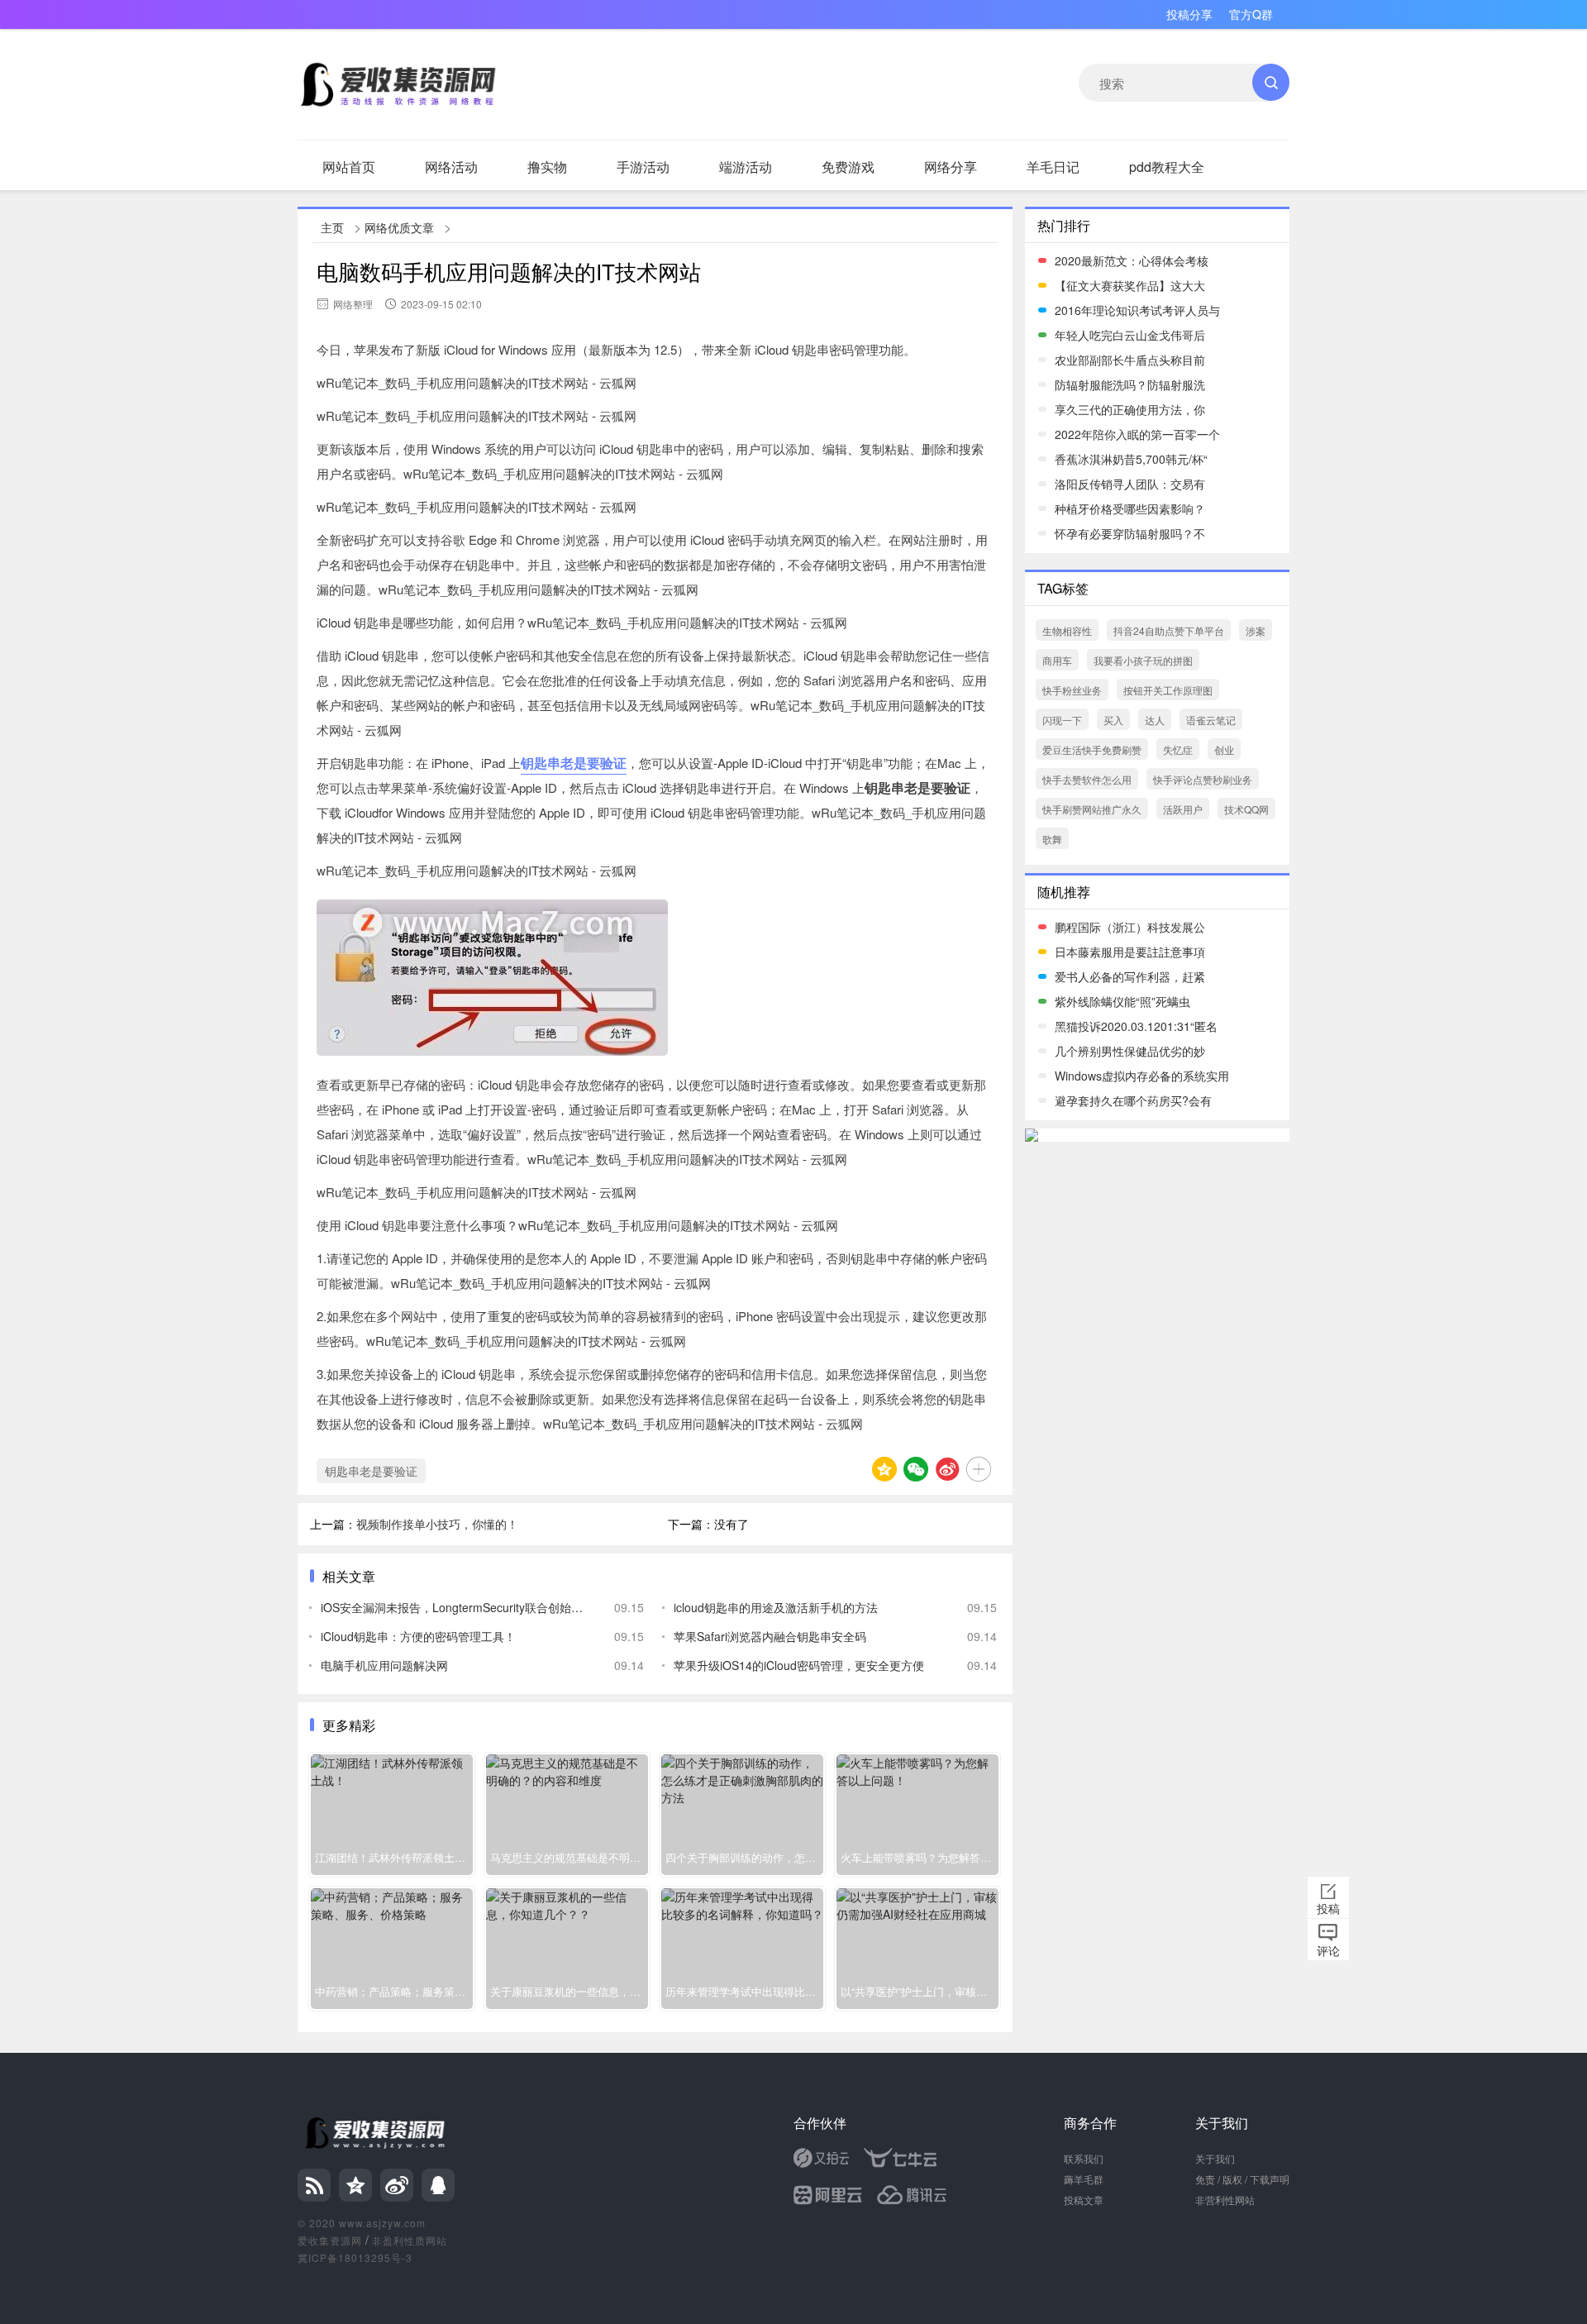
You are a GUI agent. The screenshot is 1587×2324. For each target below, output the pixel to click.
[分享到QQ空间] (884, 1469)
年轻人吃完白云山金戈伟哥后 (1130, 335)
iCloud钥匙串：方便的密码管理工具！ (418, 1636)
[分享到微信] (916, 1469)
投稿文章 (1084, 2200)
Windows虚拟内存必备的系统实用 (1142, 1076)
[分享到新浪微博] (947, 1469)
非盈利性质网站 (410, 2240)
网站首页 (349, 167)
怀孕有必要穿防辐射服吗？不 (1130, 533)
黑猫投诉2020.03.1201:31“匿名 (1136, 1026)
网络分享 (951, 167)
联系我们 (1084, 2158)
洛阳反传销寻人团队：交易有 (1130, 484)
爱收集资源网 (330, 2240)
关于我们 (1215, 2158)
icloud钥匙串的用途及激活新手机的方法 (776, 1607)
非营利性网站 (1225, 2200)
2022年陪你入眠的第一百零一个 (1137, 434)
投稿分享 (1189, 14)
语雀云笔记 (1211, 720)
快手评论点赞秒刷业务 (1203, 779)
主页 (332, 227)
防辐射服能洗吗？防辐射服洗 (1130, 384)
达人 (1155, 720)
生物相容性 (1067, 630)
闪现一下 (1062, 720)
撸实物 (547, 167)
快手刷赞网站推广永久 (1092, 809)
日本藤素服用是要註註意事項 (1130, 952)
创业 (1224, 749)
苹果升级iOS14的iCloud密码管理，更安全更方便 (799, 1665)
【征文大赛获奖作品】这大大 (1130, 285)
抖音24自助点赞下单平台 (1169, 630)
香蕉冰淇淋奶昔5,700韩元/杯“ (1131, 459)
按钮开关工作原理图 (1168, 690)
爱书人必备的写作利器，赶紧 (1130, 976)
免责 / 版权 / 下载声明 (1242, 2179)
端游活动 (746, 167)
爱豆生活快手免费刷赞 (1092, 749)
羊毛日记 (1053, 167)
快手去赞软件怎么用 (1087, 779)
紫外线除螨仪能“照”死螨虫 (1122, 1001)
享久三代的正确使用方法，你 (1130, 409)
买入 (1113, 720)
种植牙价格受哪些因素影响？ (1130, 508)
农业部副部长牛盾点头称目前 (1130, 360)
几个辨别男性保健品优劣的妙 (1130, 1051)
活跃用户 (1183, 809)
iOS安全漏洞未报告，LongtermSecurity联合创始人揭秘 (455, 1607)
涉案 (1256, 630)
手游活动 (643, 167)
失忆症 (1178, 749)
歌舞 (1052, 839)
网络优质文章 (399, 227)
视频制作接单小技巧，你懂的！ (437, 1524)
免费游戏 (848, 167)
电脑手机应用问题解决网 (384, 1665)
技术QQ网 (1246, 809)
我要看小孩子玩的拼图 (1143, 660)
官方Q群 (1251, 14)
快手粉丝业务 (1072, 690)
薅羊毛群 (1084, 2179)
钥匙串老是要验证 (574, 763)
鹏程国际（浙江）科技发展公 (1130, 927)
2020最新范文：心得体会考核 (1132, 260)
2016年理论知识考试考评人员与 (1137, 310)
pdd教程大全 (1167, 167)
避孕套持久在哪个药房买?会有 (1133, 1100)
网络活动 (451, 167)
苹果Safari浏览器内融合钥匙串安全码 (770, 1636)
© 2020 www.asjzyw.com (362, 2223)
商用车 (1057, 660)
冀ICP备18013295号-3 (355, 2257)
